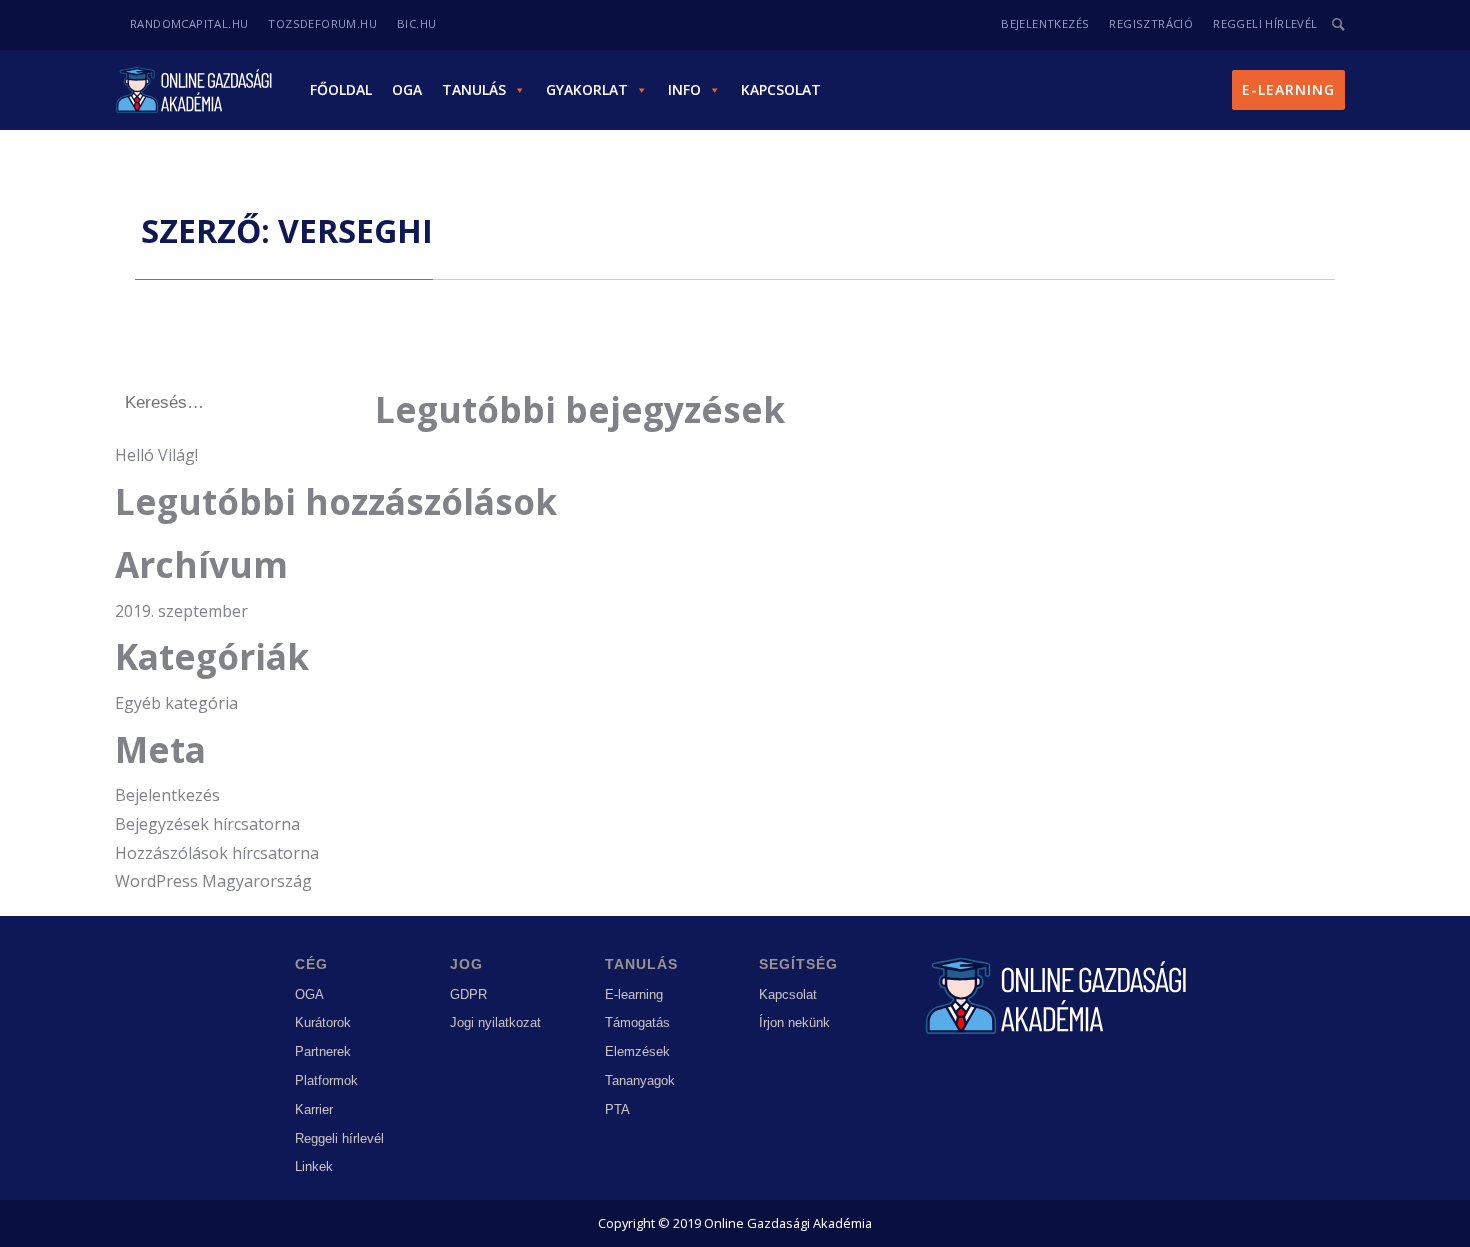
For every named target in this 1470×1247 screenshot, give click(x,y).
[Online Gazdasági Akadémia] (196, 90)
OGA (407, 89)
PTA (617, 1109)
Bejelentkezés (167, 795)
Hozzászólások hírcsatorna (217, 853)
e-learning (1288, 89)
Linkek (314, 1166)
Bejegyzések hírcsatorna (207, 824)
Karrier (314, 1109)
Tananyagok (640, 1080)
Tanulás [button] (474, 89)
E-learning (634, 994)
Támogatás (637, 1022)
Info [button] (684, 89)
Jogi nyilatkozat (495, 1022)
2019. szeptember (181, 611)
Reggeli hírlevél (339, 1138)
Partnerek (323, 1051)
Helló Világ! (156, 455)
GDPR (468, 994)
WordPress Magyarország (213, 881)
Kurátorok (323, 1022)
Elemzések (637, 1051)
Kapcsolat (781, 89)
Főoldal (341, 89)
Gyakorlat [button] (587, 89)
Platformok (326, 1080)
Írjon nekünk (794, 1022)
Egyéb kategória (176, 703)
